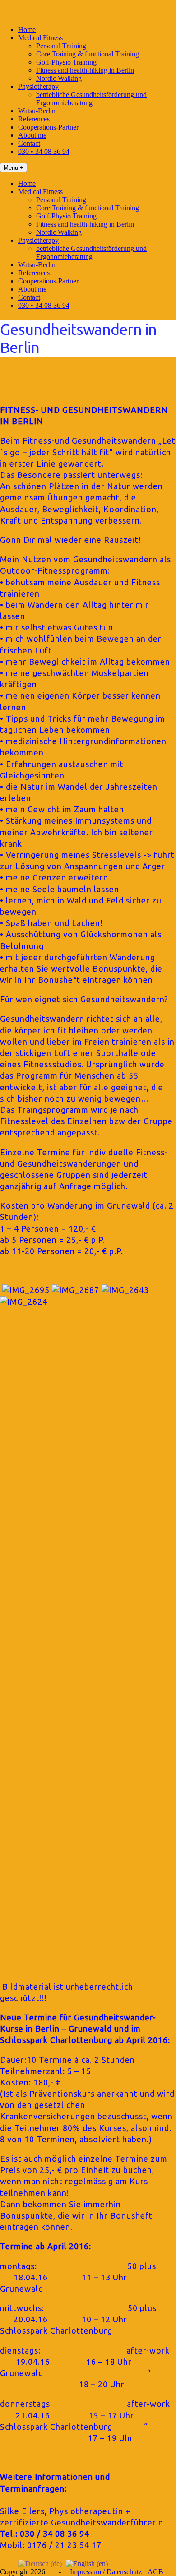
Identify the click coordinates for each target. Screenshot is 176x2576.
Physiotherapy (38, 86)
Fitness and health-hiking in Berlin (85, 70)
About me (32, 135)
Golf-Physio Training (66, 62)
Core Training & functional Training (88, 54)
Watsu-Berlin (37, 111)
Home (27, 30)
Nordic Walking (59, 78)
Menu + (14, 168)
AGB (155, 2572)
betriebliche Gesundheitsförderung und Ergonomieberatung (91, 99)
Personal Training (61, 46)
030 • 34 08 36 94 (44, 151)
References (34, 119)
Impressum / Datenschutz (106, 2572)
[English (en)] (87, 2563)
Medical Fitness (40, 38)
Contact (29, 143)
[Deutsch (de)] (40, 2563)
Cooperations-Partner (48, 127)
